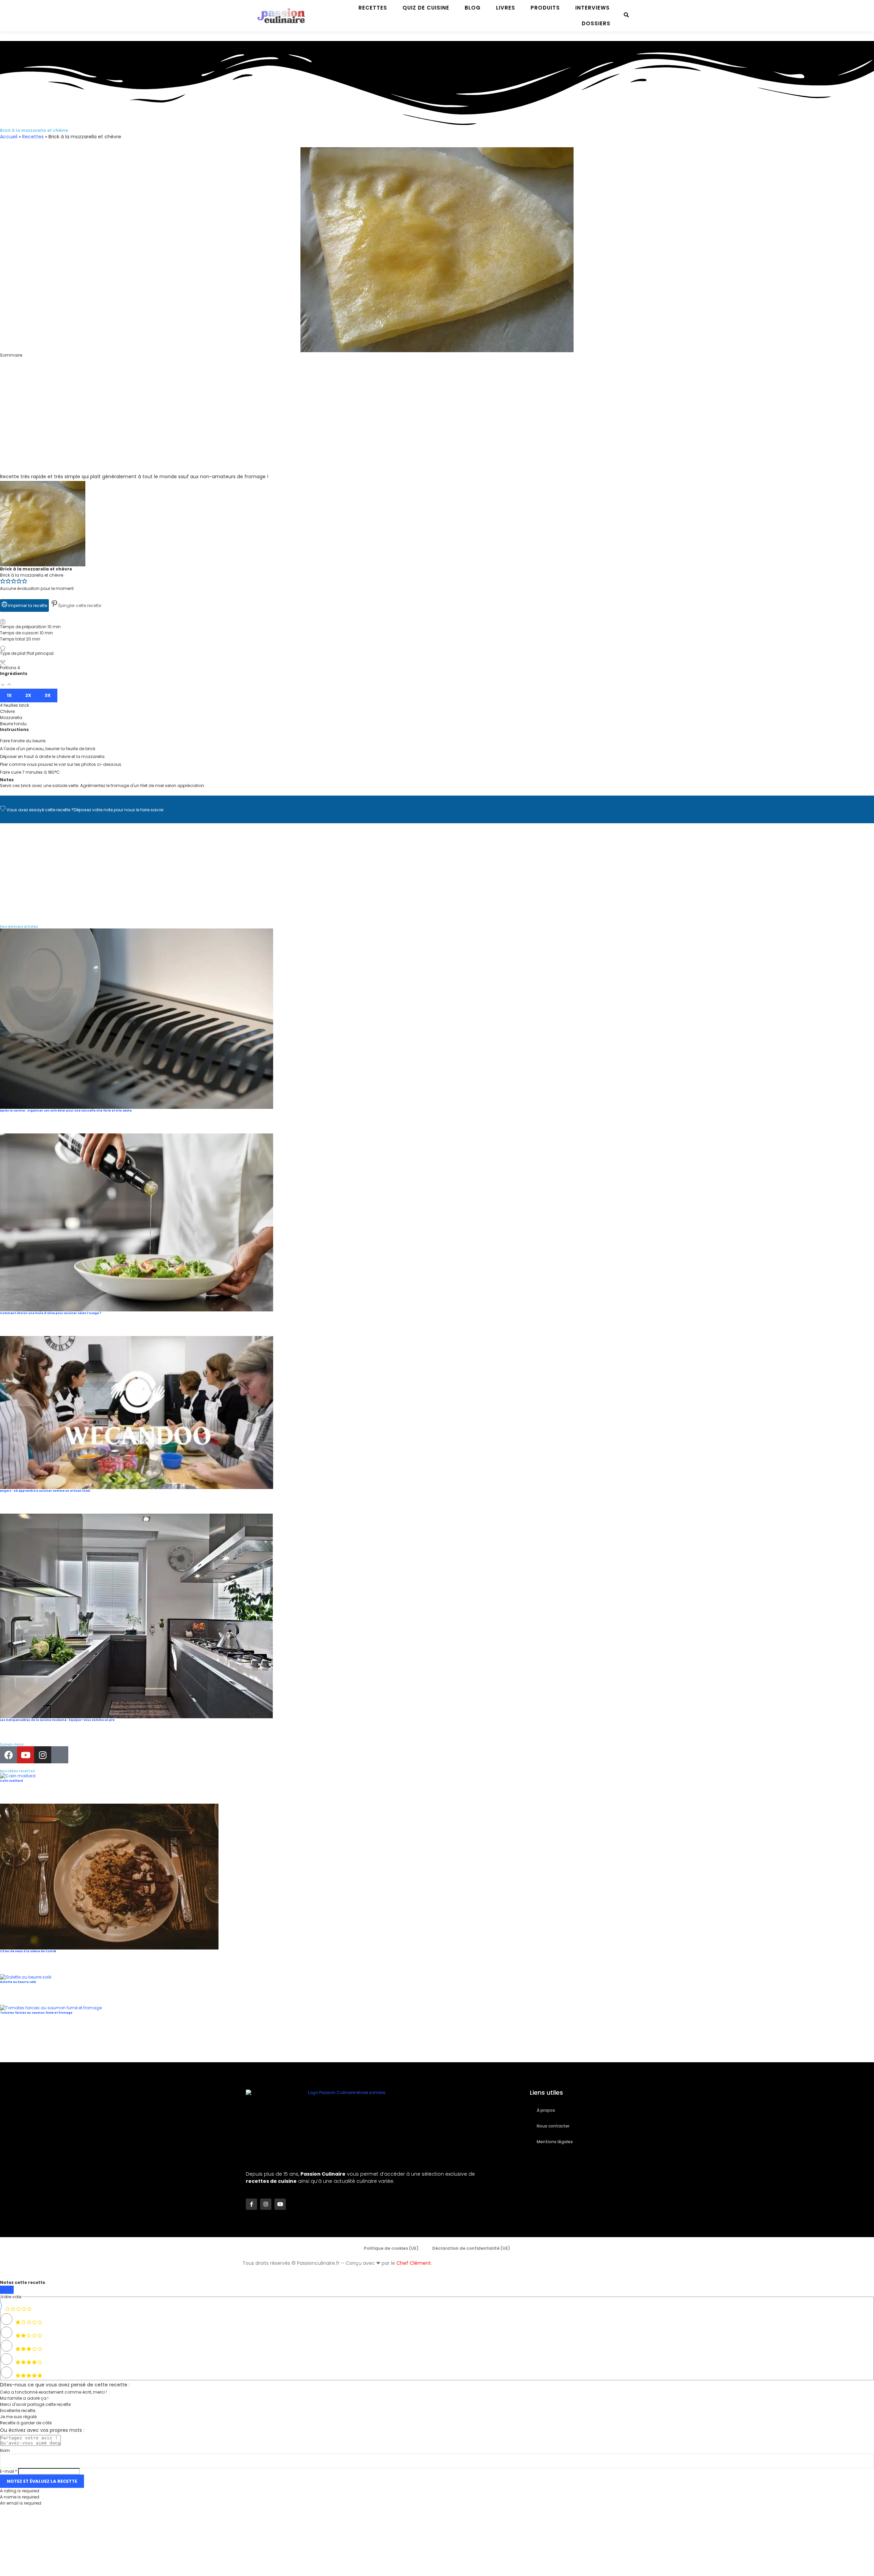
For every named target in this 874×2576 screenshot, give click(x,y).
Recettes (373, 8)
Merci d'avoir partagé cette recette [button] (35, 2404)
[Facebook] (9, 1755)
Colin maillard (11, 1781)
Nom (5, 2450)
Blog (473, 8)
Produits (545, 8)
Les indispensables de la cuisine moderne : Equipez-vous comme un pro (57, 1720)
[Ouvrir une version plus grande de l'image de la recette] (43, 484)
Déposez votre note (93, 810)
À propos (546, 2110)
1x (9, 695)
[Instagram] (43, 1755)
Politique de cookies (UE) (391, 2248)
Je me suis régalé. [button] (19, 2417)
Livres (506, 8)
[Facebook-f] (251, 2204)
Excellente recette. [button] (18, 2410)
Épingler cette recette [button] (79, 605)
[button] (437, 361)
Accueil (9, 137)
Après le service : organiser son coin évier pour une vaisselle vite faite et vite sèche (66, 1111)
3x (48, 695)
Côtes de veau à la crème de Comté (28, 1951)
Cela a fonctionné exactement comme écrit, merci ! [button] (53, 2392)
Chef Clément (414, 2263)
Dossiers (596, 23)
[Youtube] (26, 1755)
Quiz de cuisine (426, 8)
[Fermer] (7, 2290)
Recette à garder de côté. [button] (26, 2423)
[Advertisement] (205, 425)
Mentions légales (555, 2142)
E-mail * (9, 2471)
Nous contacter (553, 2126)
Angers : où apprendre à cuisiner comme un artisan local (45, 1491)
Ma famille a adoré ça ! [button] (24, 2398)
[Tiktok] (60, 1755)
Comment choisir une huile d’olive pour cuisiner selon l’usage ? (51, 1313)
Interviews (593, 8)
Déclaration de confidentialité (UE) (471, 2248)
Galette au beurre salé (18, 1982)
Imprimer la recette (27, 605)
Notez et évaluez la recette (42, 2481)
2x (28, 695)
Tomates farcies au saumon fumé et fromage (36, 2013)
